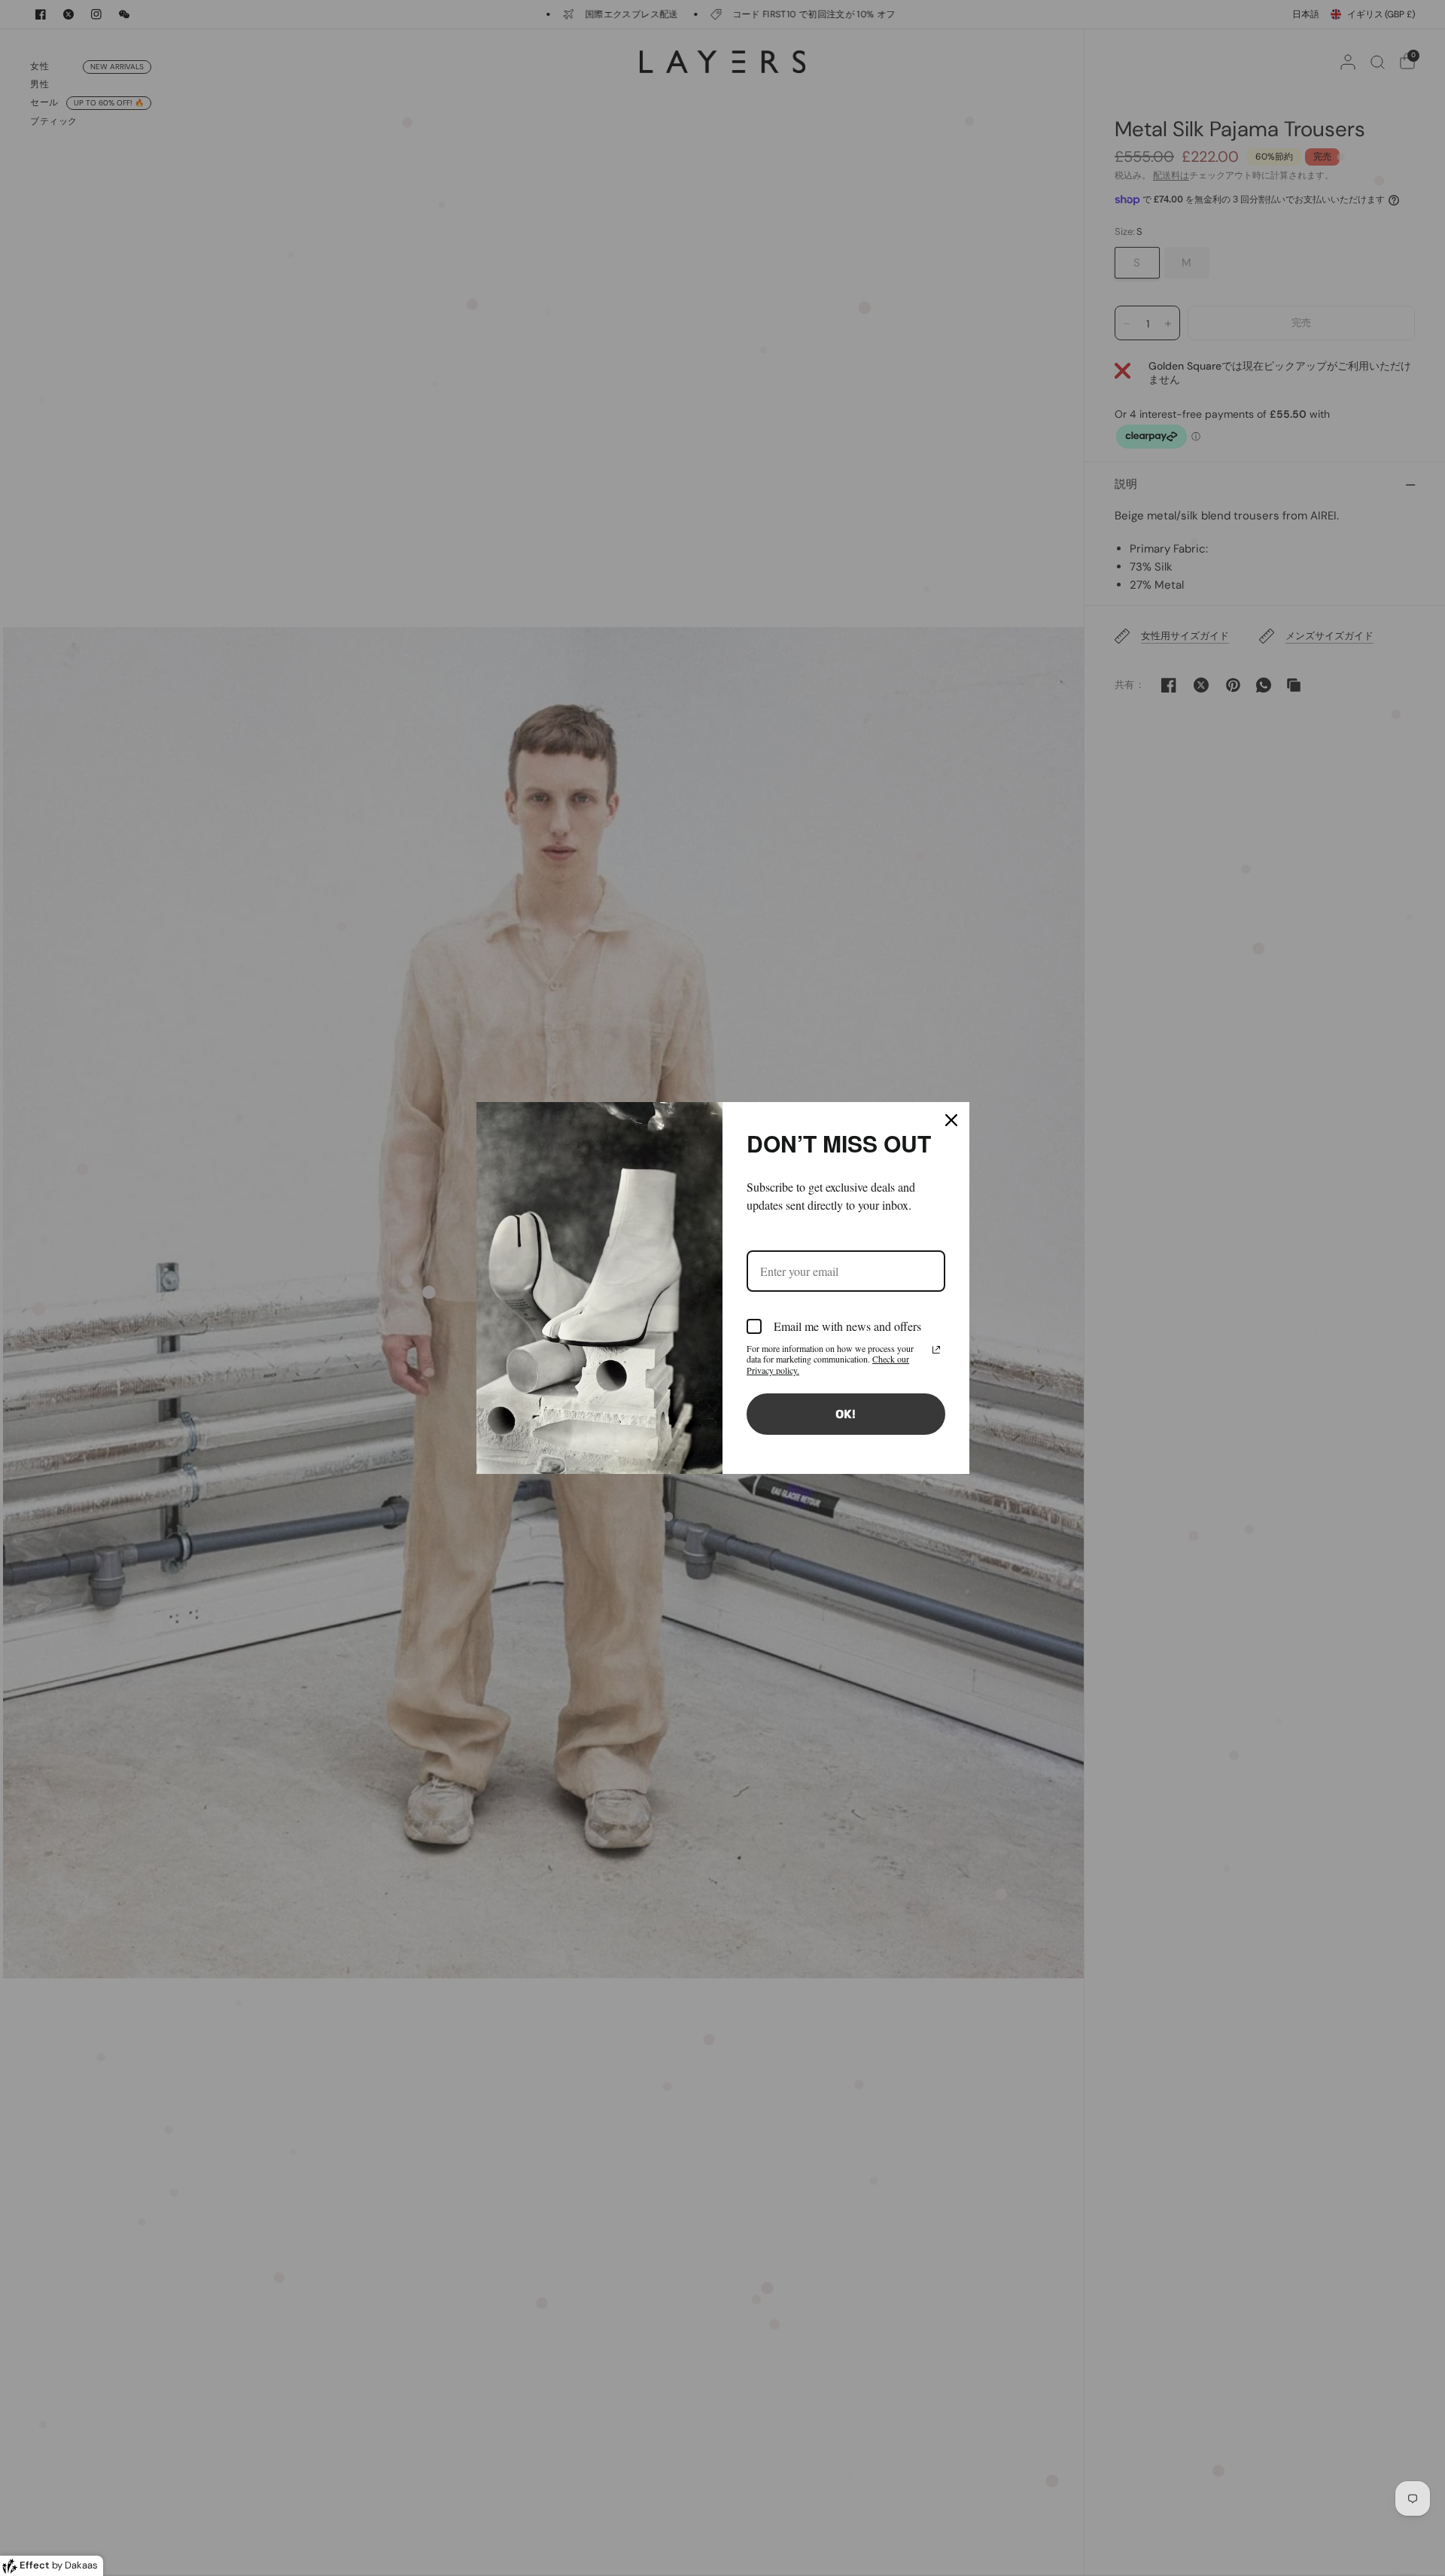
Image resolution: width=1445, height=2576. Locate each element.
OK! (846, 1414)
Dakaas (81, 2565)
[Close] (951, 1120)
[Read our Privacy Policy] (936, 1350)
